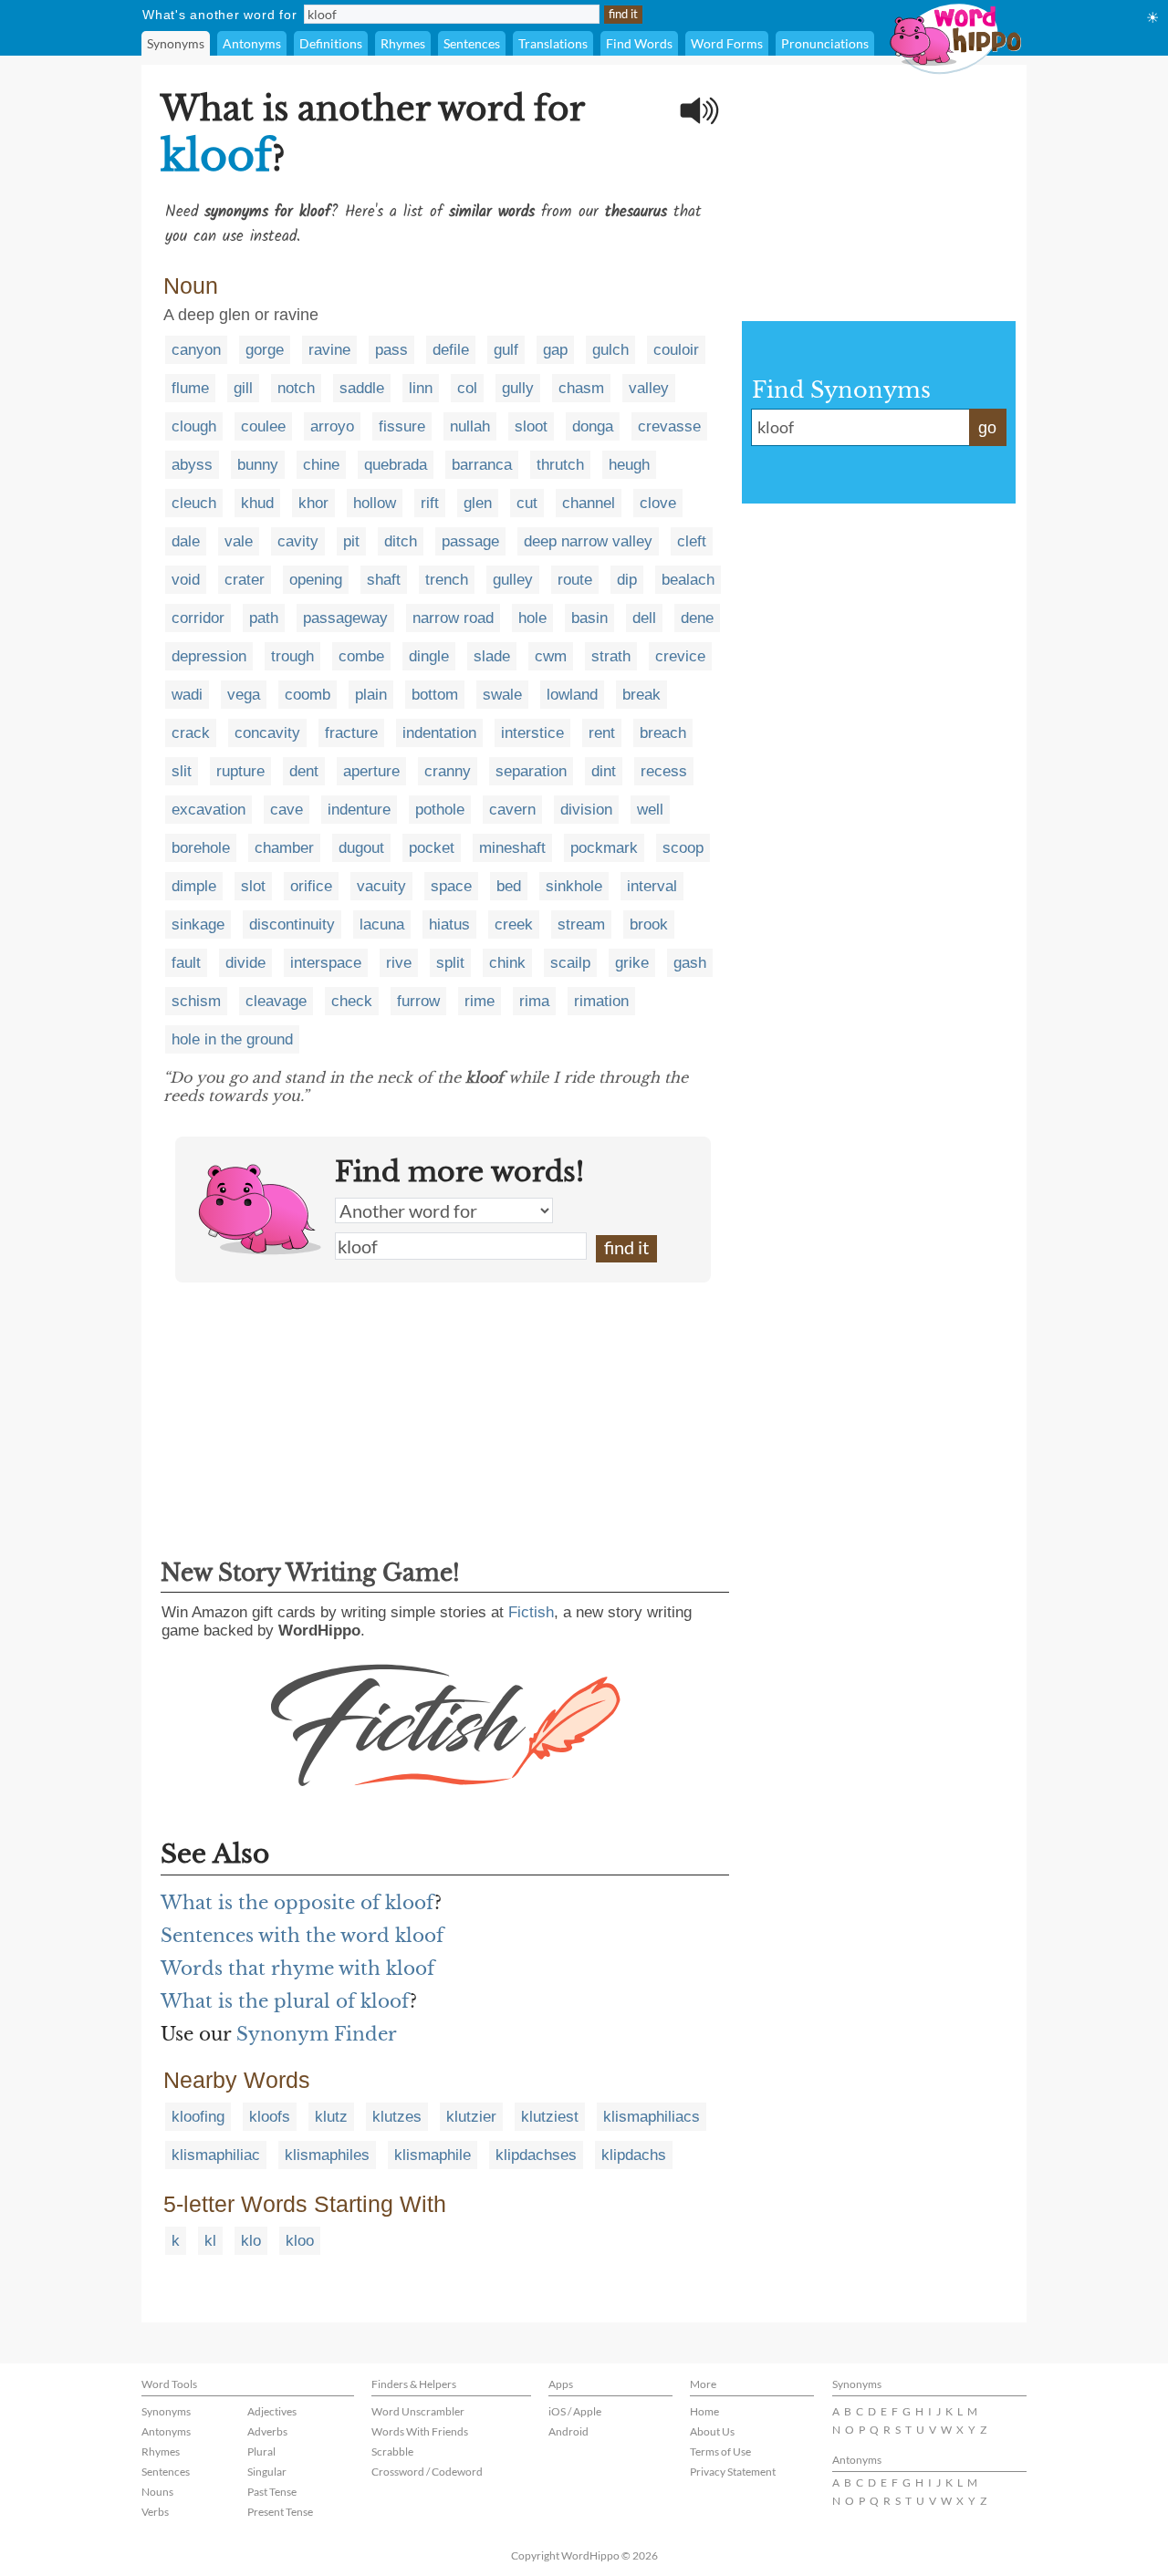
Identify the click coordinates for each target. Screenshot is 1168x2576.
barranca (482, 465)
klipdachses (536, 2155)
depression (209, 656)
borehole (201, 848)
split (450, 963)
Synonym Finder (317, 2034)
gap (555, 350)
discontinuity (292, 924)
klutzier (471, 2117)
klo (251, 2241)
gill (243, 388)
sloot (531, 426)
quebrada (396, 465)
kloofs (270, 2117)
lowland (572, 695)
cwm (551, 656)
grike (632, 963)
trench (447, 580)
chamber (284, 848)
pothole (440, 810)
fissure (402, 426)
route (575, 580)
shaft (384, 580)
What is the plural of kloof (285, 2001)
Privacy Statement (733, 2472)
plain (371, 695)
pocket (432, 848)
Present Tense (280, 2512)
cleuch (194, 503)
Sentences (472, 43)
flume (190, 388)
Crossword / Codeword (427, 2472)
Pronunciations (825, 43)
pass (391, 350)
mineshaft (512, 848)
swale (502, 695)
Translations (553, 43)
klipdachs (634, 2155)
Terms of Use (720, 2451)
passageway (345, 618)
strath (611, 656)
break (641, 695)
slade (492, 656)
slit (182, 771)
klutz (331, 2117)
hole (532, 618)
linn (421, 388)
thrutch (560, 465)
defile (451, 350)
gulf (506, 350)
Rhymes (403, 43)
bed (509, 886)
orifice (311, 886)
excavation (209, 810)
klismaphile (433, 2155)
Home (704, 2411)
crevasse (669, 426)
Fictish (531, 1612)
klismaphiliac (216, 2155)
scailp (570, 963)
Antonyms (252, 43)
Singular (267, 2472)
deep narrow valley (588, 541)
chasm (581, 388)
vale (239, 541)
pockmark (604, 848)
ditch (401, 541)
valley (649, 388)
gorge (265, 350)
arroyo (332, 426)
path (264, 618)
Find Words (639, 43)
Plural (261, 2451)
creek (514, 924)
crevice (680, 656)
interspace (326, 963)
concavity (267, 733)
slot (253, 886)
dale (186, 541)
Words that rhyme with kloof (297, 1968)
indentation (439, 733)
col (467, 388)
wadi (187, 695)
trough (292, 656)
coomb (308, 695)
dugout (361, 848)
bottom (435, 695)
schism (196, 1001)
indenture (359, 810)
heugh (629, 465)
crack (191, 733)
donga (593, 426)
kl (210, 2241)
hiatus (449, 924)
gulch (610, 350)
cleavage (276, 1001)
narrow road (453, 618)
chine (321, 465)
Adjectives (272, 2411)
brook (649, 924)
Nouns (157, 2492)
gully (518, 388)
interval (652, 886)
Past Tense (272, 2492)
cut (527, 503)
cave (287, 810)
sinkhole (574, 886)
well (650, 810)
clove (658, 503)
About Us (712, 2431)
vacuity (381, 886)
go (987, 428)
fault (186, 963)
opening (316, 580)
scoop (683, 848)
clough (194, 426)
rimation (601, 1001)
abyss (192, 465)
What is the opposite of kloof (297, 1903)
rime (480, 1001)
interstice (532, 733)
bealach (688, 580)
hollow (375, 503)
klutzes (397, 2117)
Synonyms (176, 43)
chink (507, 963)
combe (361, 656)
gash (690, 963)
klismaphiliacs (652, 2117)
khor (313, 503)
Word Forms (727, 43)
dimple (194, 886)
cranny (448, 771)
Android (568, 2431)
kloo (300, 2241)
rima (534, 1001)
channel (589, 503)
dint (604, 771)
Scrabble (392, 2451)
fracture (351, 733)
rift (430, 503)
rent (602, 733)
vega (244, 695)
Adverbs (267, 2431)
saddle (362, 388)
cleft (692, 541)
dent (304, 771)
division (586, 810)
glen (478, 503)
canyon (196, 350)
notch (296, 388)
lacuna (382, 924)
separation (531, 771)
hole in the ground (232, 1039)
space (451, 886)
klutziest (550, 2117)
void (186, 580)
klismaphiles (327, 2155)
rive (399, 963)
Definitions (331, 43)
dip (627, 580)
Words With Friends (420, 2431)
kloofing (198, 2117)
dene (697, 618)
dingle (429, 656)
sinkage (198, 924)
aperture (371, 771)
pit (351, 541)
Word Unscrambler (418, 2411)
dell (644, 618)
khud (257, 503)
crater (245, 580)
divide (245, 963)
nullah (470, 426)
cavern (512, 810)
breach (663, 733)
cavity (298, 541)
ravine (329, 350)
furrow (418, 1001)
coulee (263, 426)
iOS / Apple (575, 2411)
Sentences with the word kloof (302, 1936)
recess (664, 771)
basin (589, 618)
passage (470, 541)
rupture (240, 771)
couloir (676, 350)
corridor (198, 618)
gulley (513, 580)
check (352, 1001)
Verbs (155, 2512)
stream (581, 924)
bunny (258, 465)
